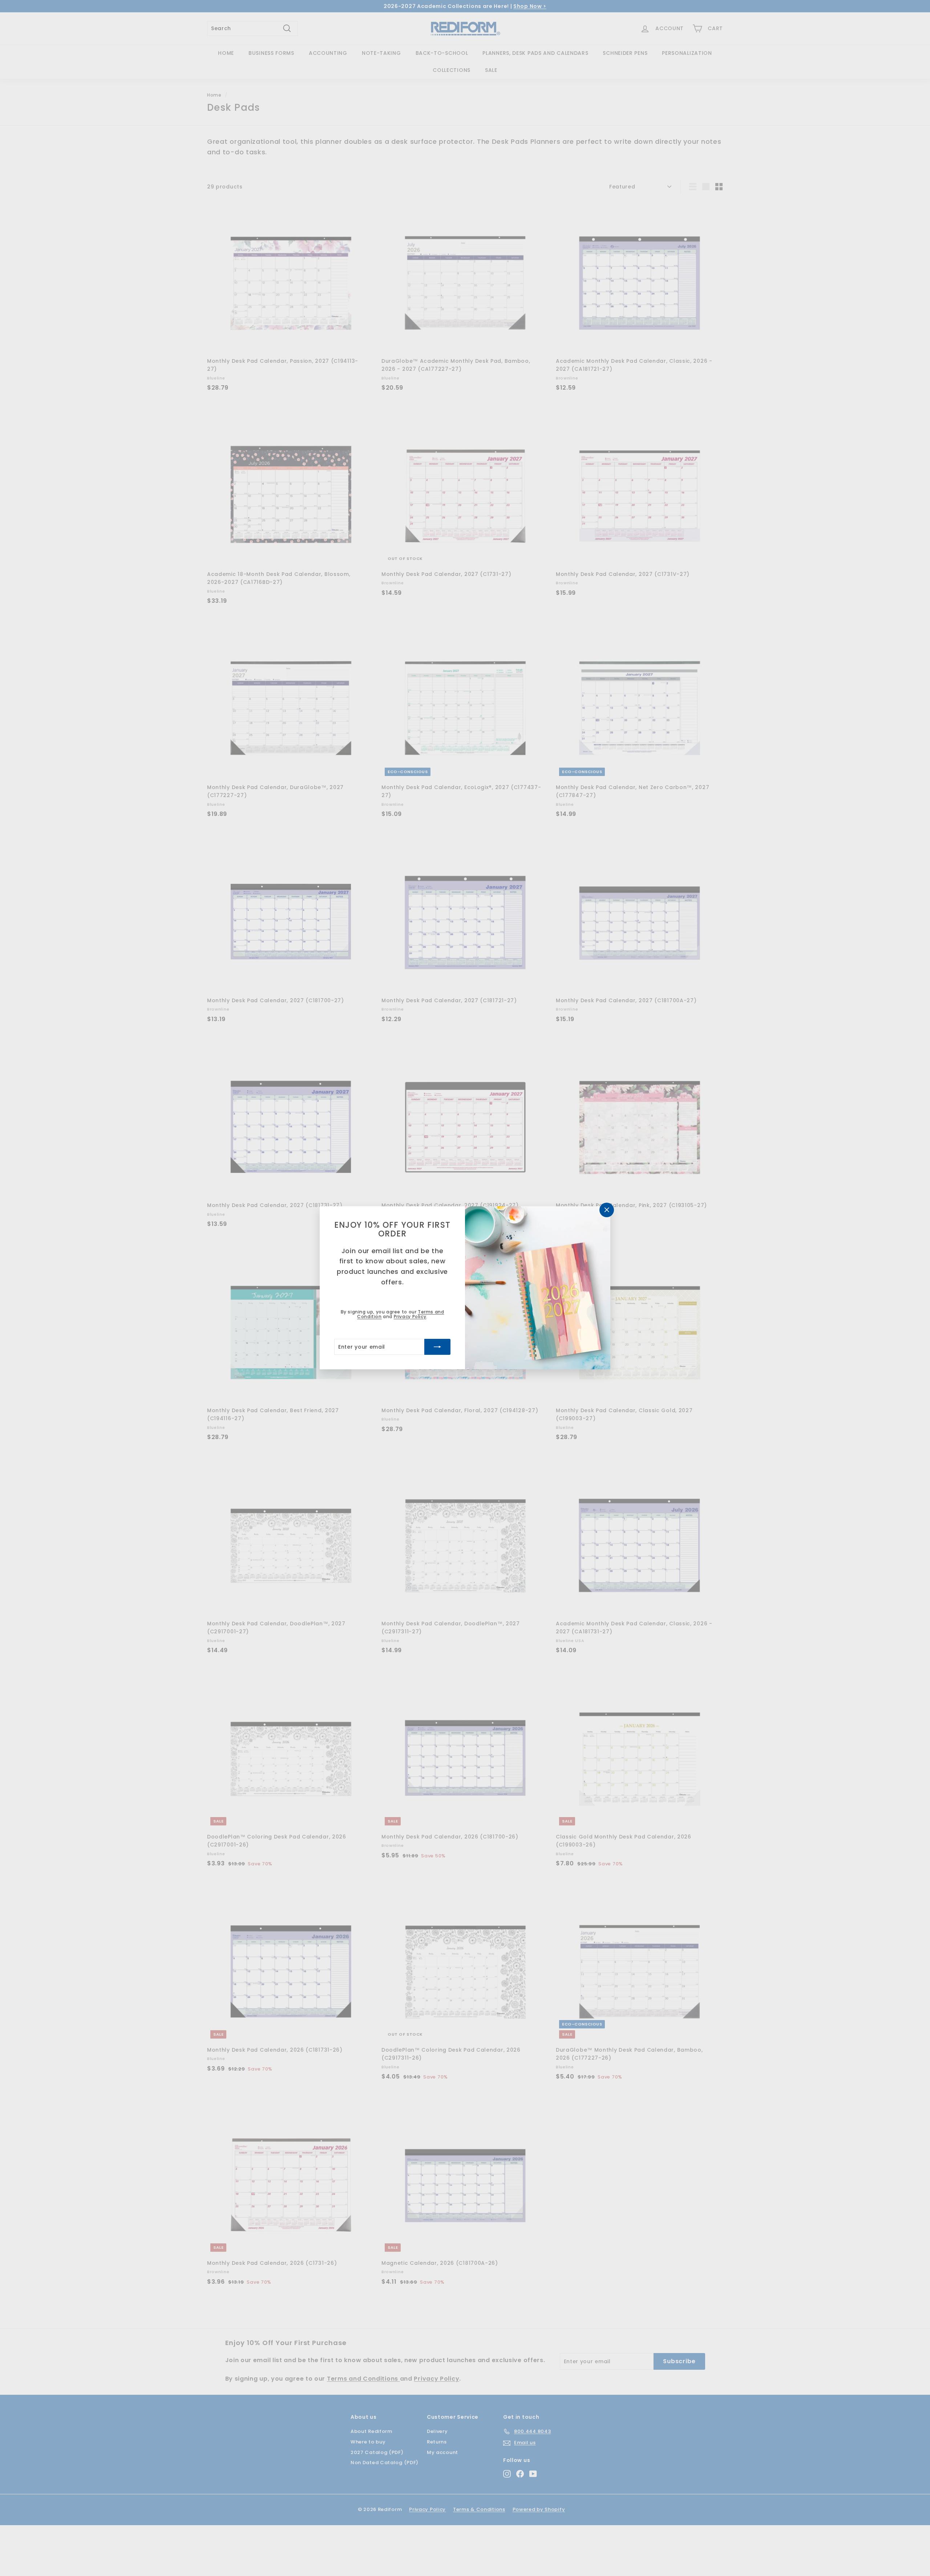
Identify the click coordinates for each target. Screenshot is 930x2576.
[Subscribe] (437, 1347)
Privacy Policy (410, 1317)
